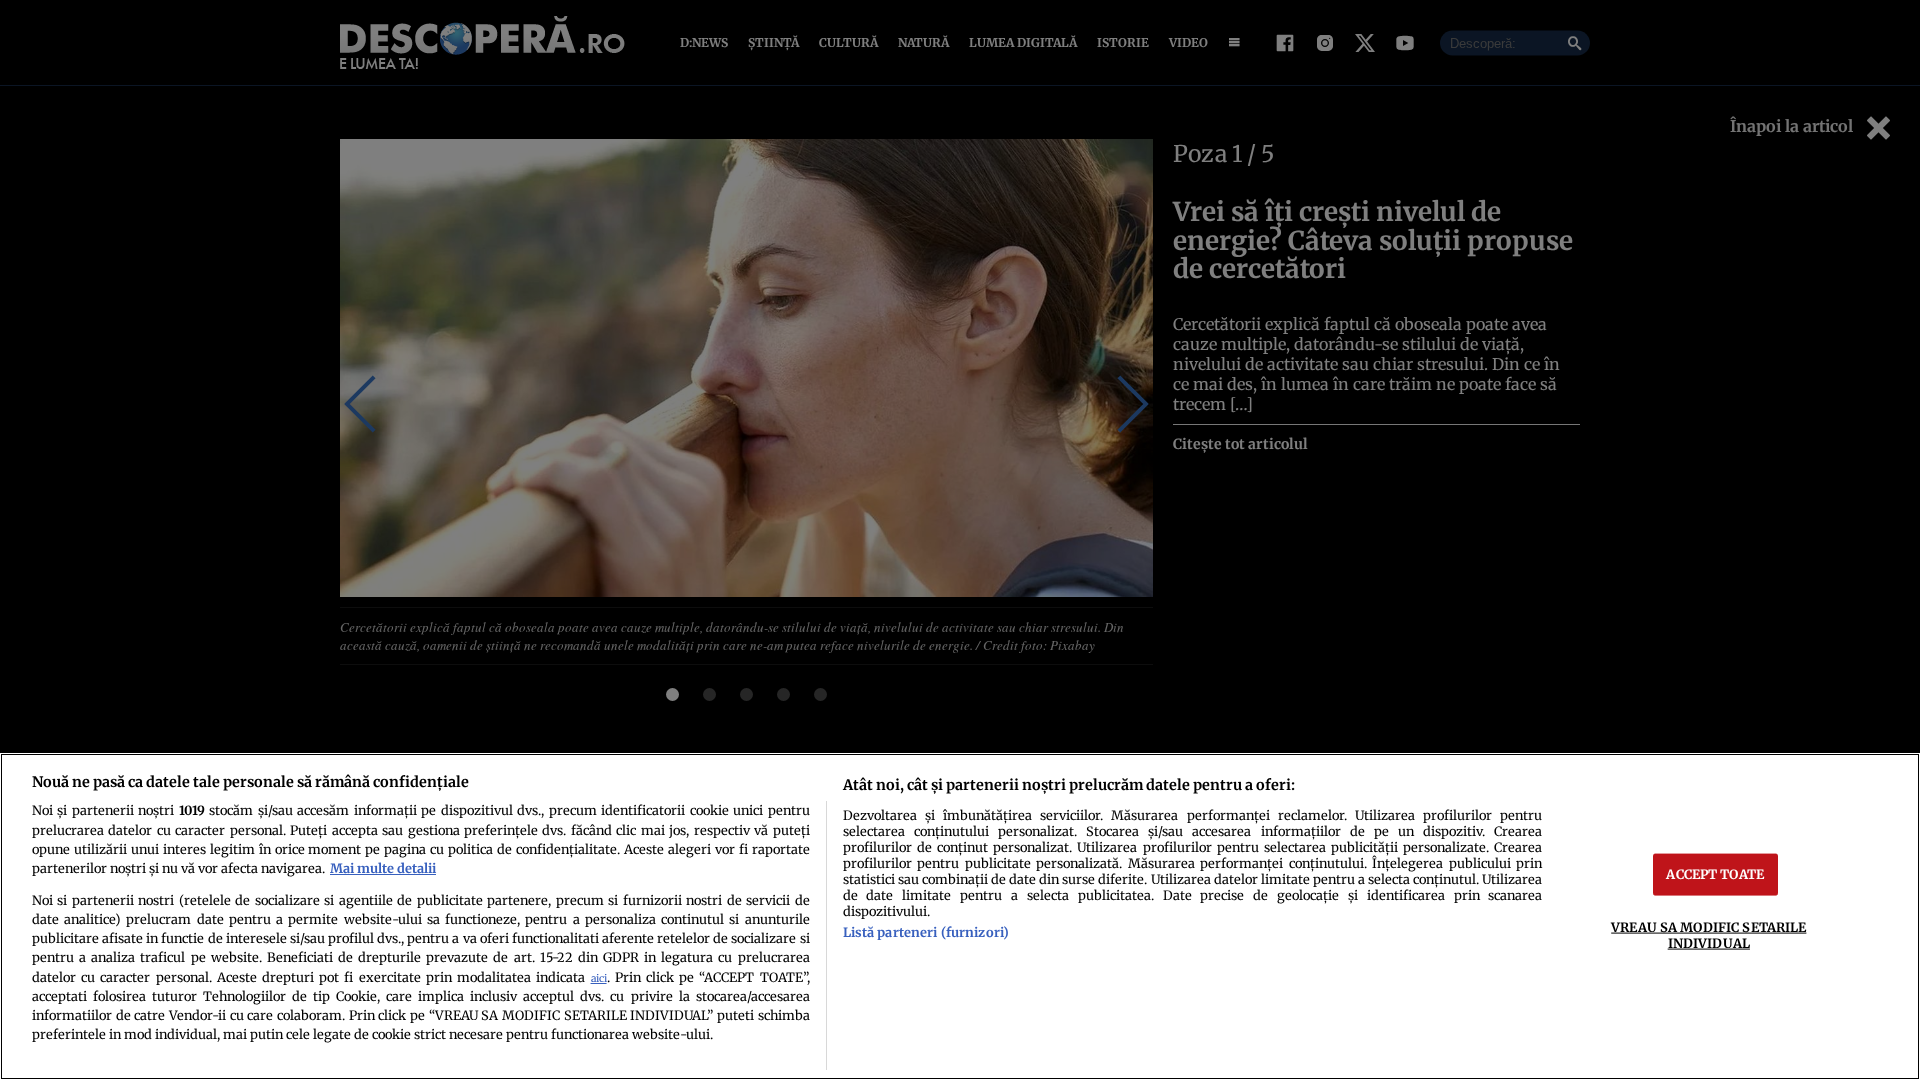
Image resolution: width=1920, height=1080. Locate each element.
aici (599, 978)
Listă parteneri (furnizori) (926, 932)
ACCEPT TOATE (1715, 874)
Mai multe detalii (383, 868)
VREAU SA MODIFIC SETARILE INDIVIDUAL (1708, 934)
